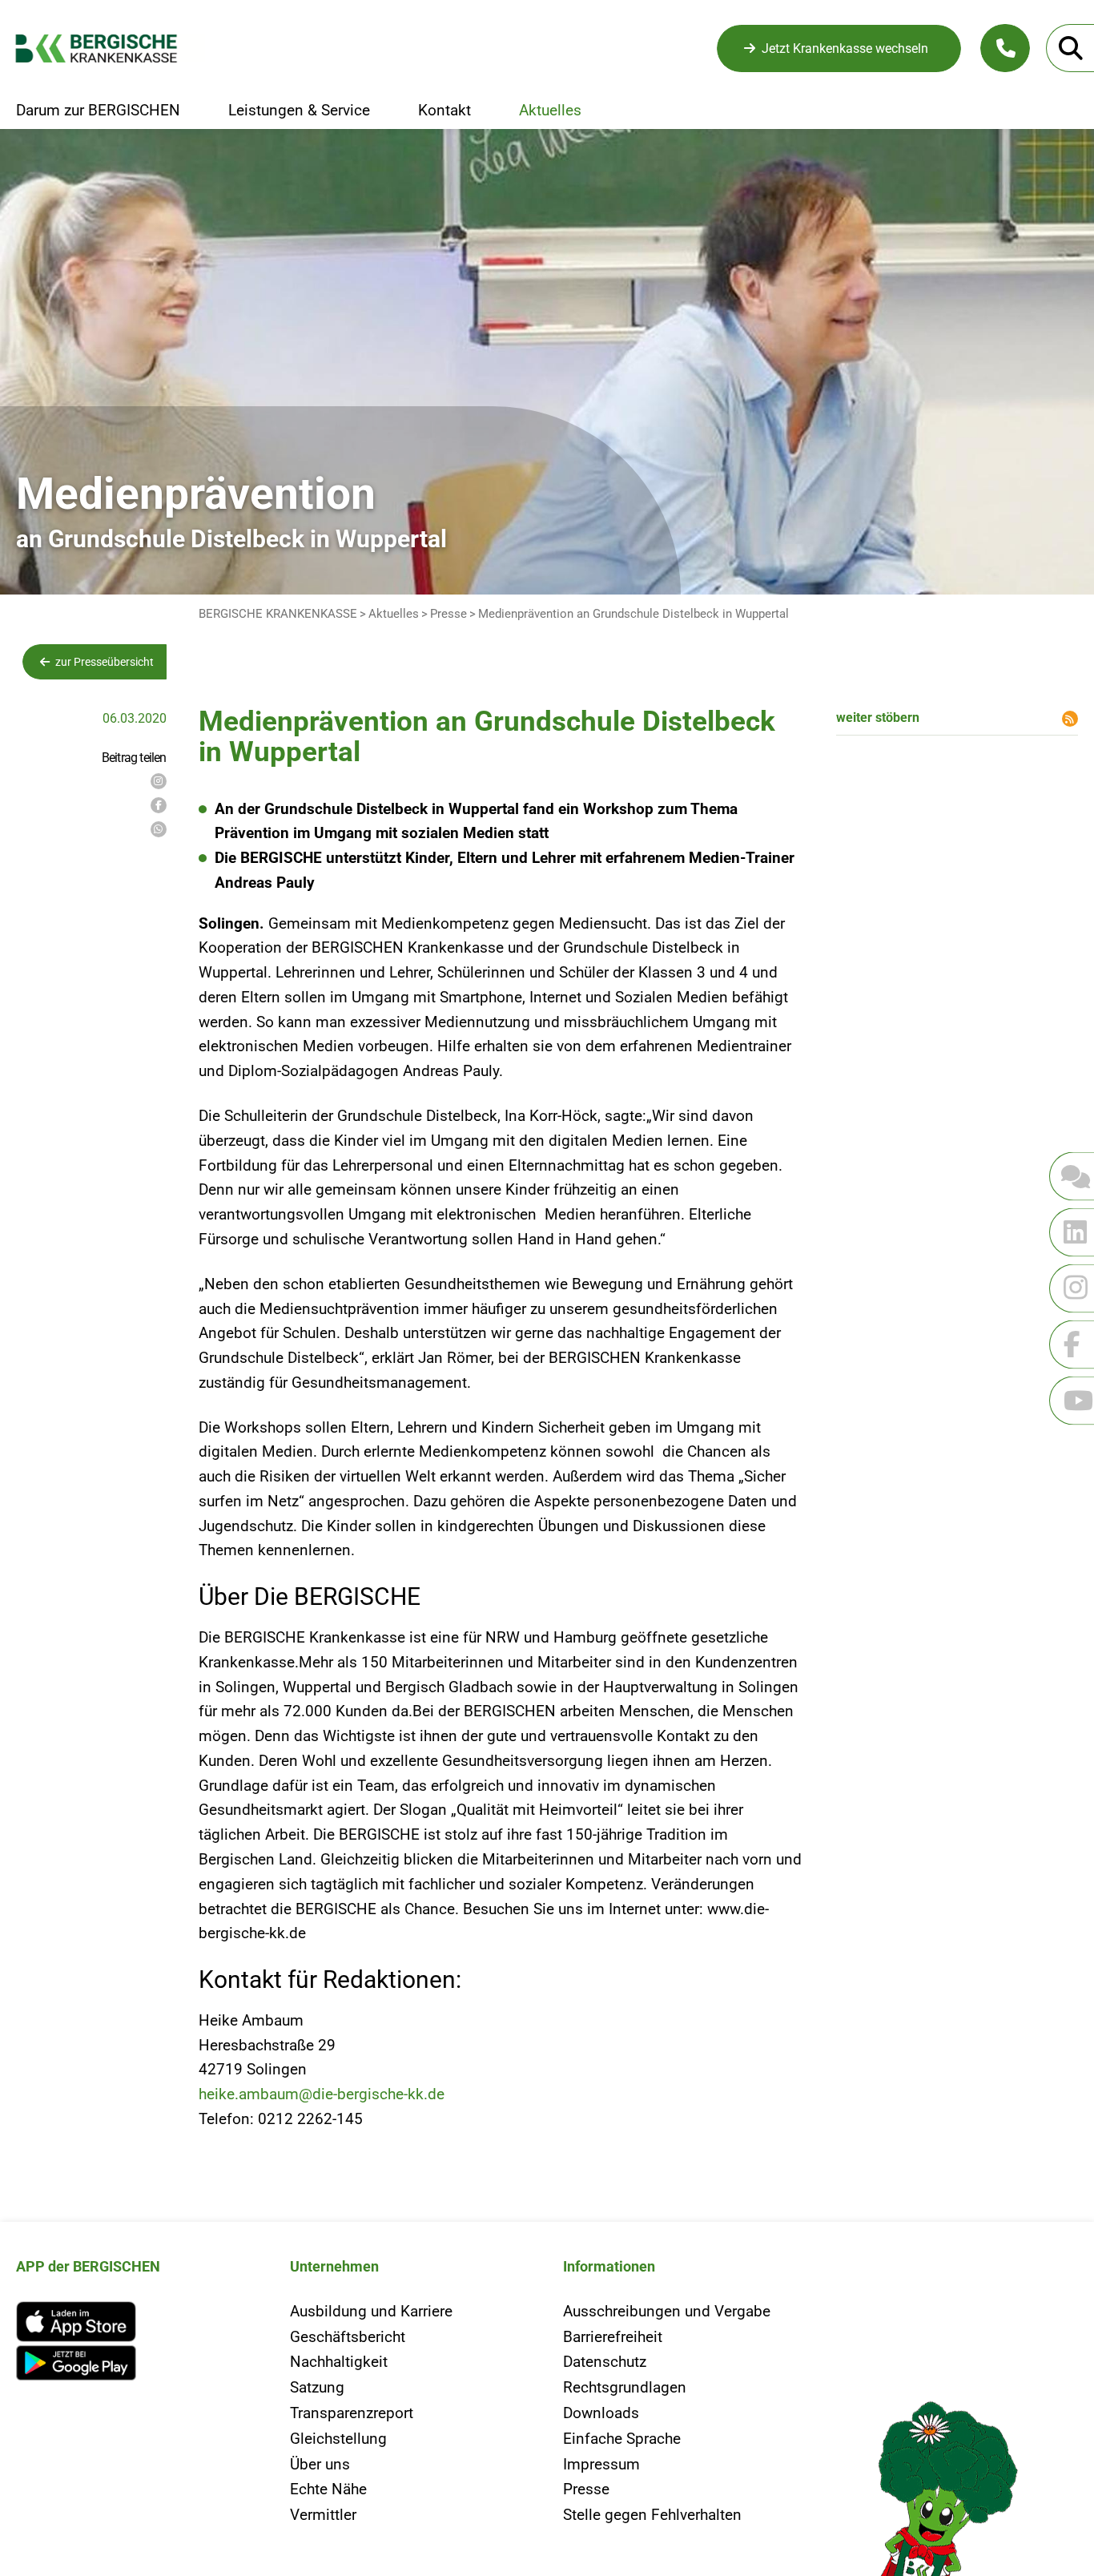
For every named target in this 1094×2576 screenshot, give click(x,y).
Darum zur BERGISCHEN (98, 111)
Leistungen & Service (299, 111)
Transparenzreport (352, 2413)
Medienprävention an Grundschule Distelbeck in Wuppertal (633, 614)
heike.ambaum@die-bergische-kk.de (322, 2094)
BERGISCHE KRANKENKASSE (278, 614)
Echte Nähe (328, 2489)
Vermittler (323, 2515)
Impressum (601, 2464)
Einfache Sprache (622, 2439)
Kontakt (444, 111)
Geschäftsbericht (348, 2337)
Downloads (601, 2413)
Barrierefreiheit (613, 2337)
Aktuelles (550, 111)
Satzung (317, 2387)
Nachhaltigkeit (339, 2362)
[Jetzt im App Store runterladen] (137, 2322)
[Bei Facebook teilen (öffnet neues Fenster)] (159, 805)
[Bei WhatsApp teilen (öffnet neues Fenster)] (159, 829)
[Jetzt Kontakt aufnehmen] (1005, 48)
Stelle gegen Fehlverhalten (652, 2515)
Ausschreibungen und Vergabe (667, 2311)
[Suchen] (1070, 48)
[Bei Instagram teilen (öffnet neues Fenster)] (159, 781)
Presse (448, 614)
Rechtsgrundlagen (625, 2387)
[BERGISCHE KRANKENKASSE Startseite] (110, 48)
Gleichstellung (338, 2439)
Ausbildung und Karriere (371, 2311)
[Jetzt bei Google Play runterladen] (137, 2363)
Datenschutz (605, 2362)
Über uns (320, 2464)
